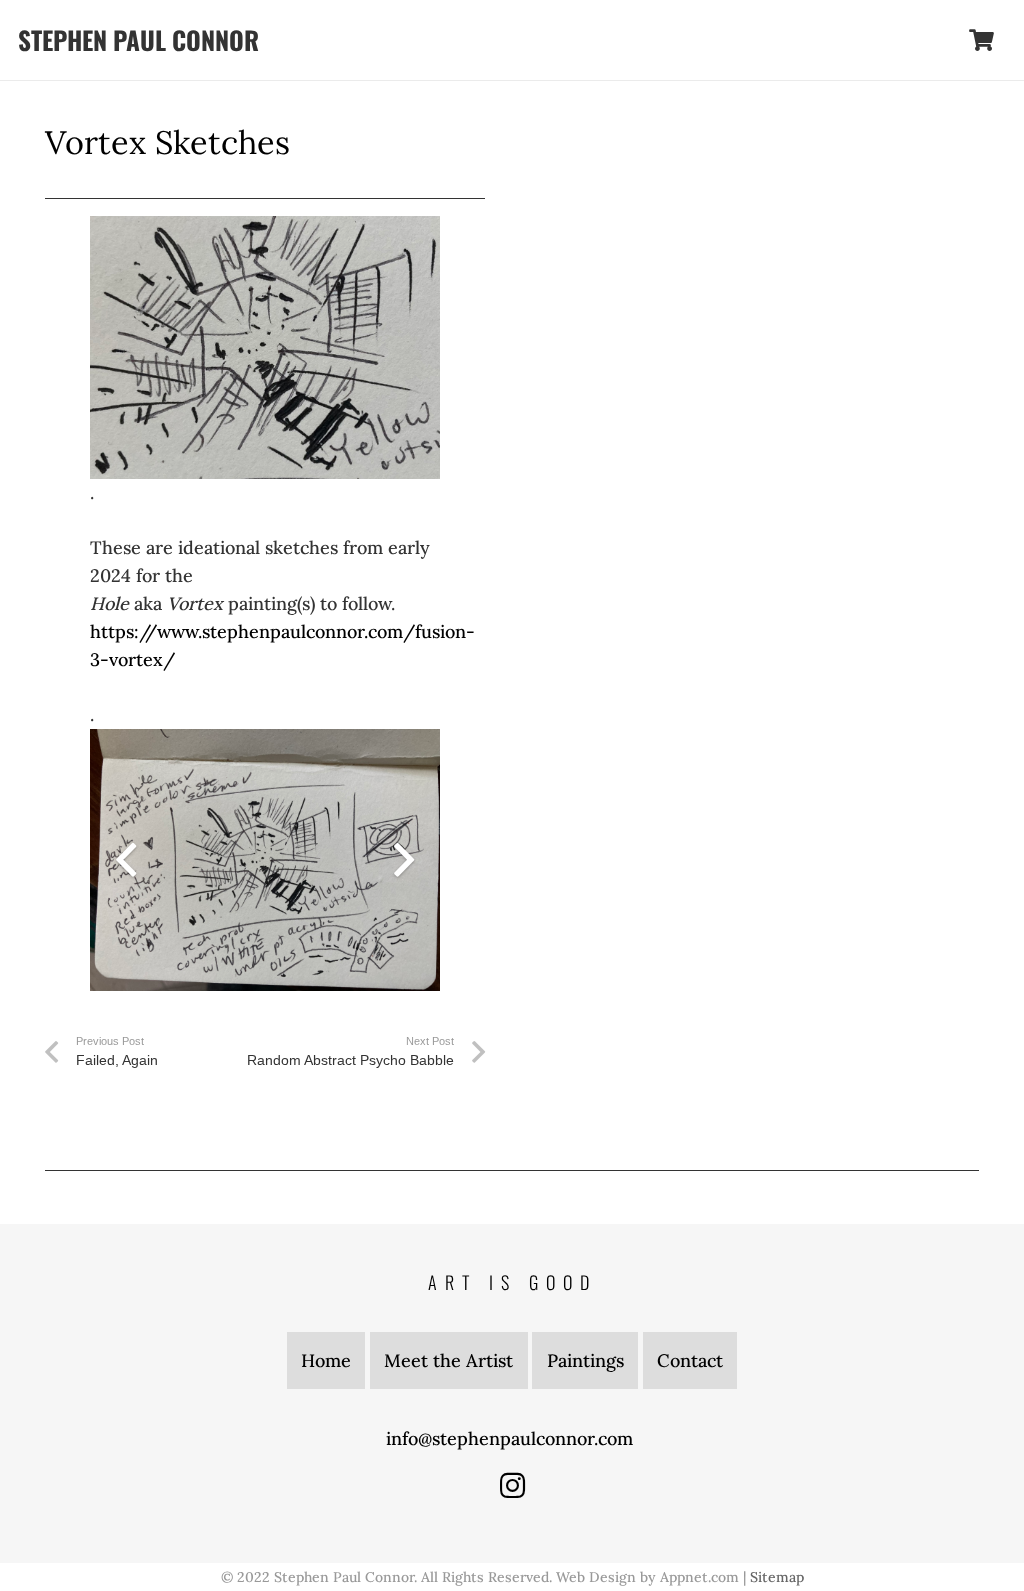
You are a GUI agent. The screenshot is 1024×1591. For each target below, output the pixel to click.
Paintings (585, 1360)
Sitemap (777, 1577)
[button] (929, 40)
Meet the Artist (448, 1360)
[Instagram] (512, 1485)
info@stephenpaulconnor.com (512, 1438)
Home (326, 1360)
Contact (690, 1360)
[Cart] (982, 40)
